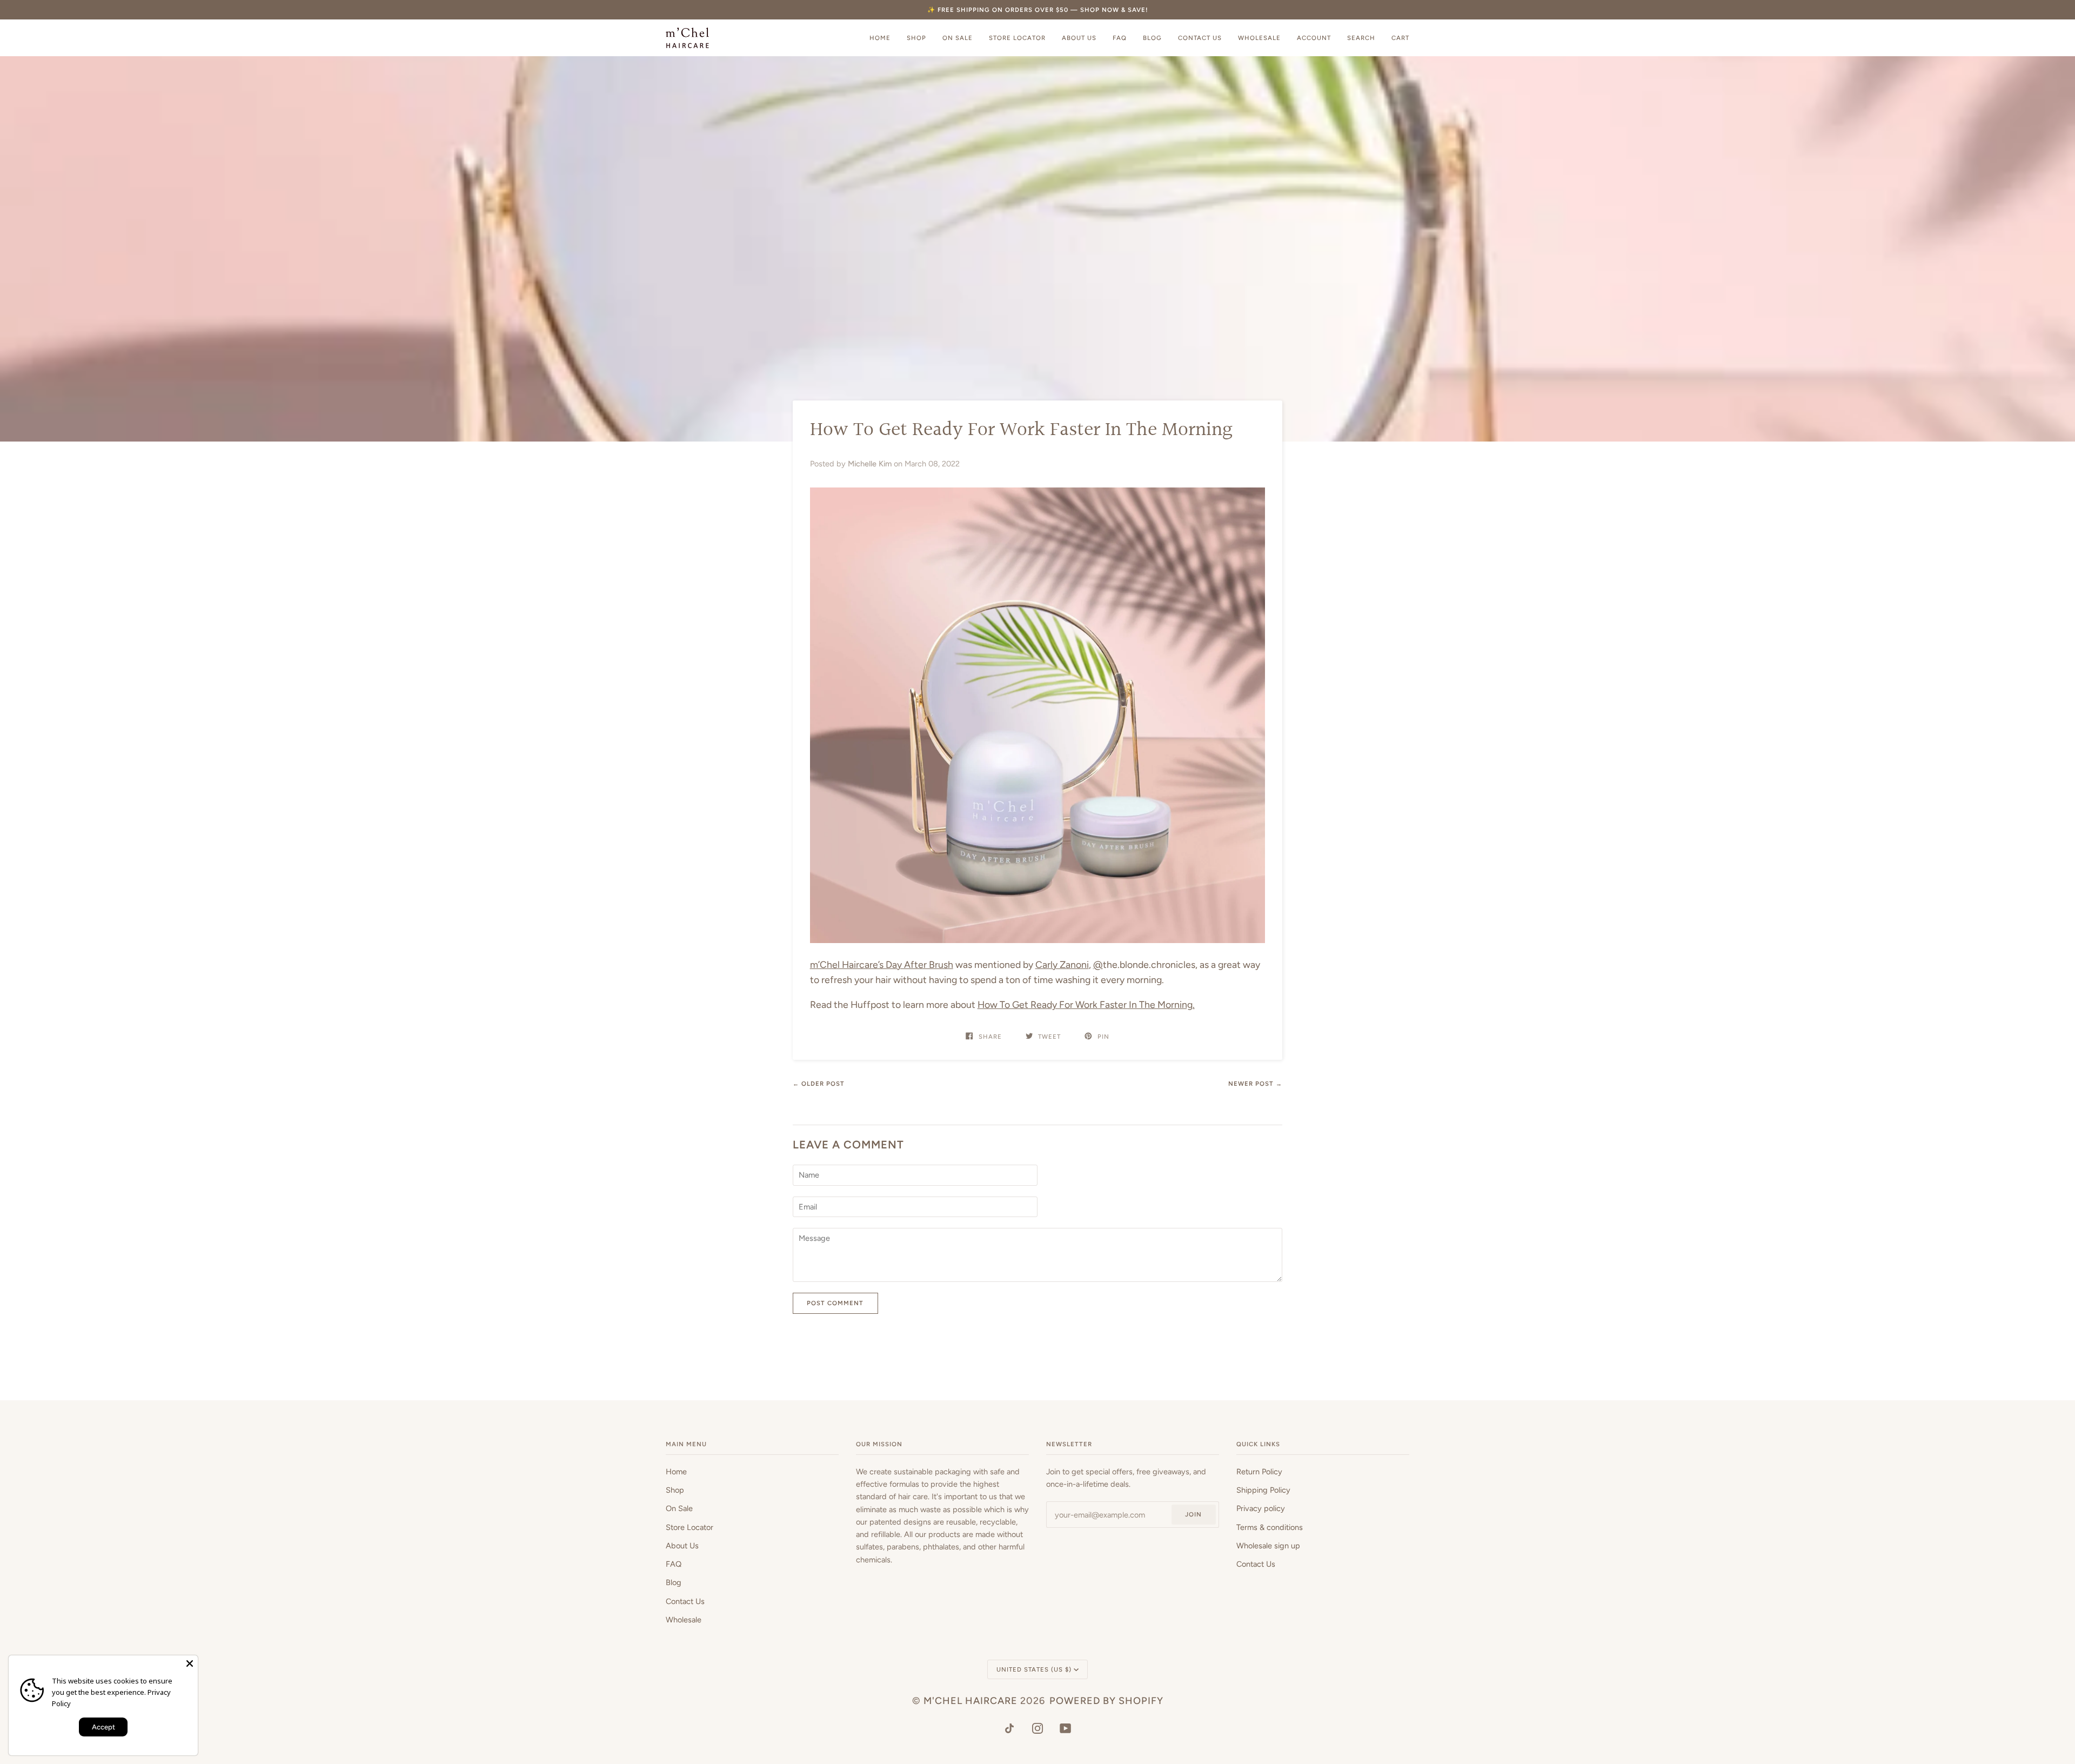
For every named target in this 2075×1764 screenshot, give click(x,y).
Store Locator (690, 1527)
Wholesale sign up (1268, 1546)
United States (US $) (1034, 1669)
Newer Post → (1255, 1084)
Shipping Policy (1263, 1490)
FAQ (674, 1564)
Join (1193, 1514)
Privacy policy (1261, 1508)
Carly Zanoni (1062, 964)
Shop (675, 1490)
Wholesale (684, 1620)
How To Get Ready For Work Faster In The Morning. (1086, 1004)
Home (676, 1472)
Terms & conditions (1270, 1527)
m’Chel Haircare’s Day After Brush (882, 964)
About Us (682, 1546)
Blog (674, 1582)
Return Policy (1259, 1472)
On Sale (679, 1508)
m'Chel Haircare (970, 1701)
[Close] (190, 1663)
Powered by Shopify (1106, 1701)
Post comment (835, 1303)
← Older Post (819, 1084)
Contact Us (685, 1601)
